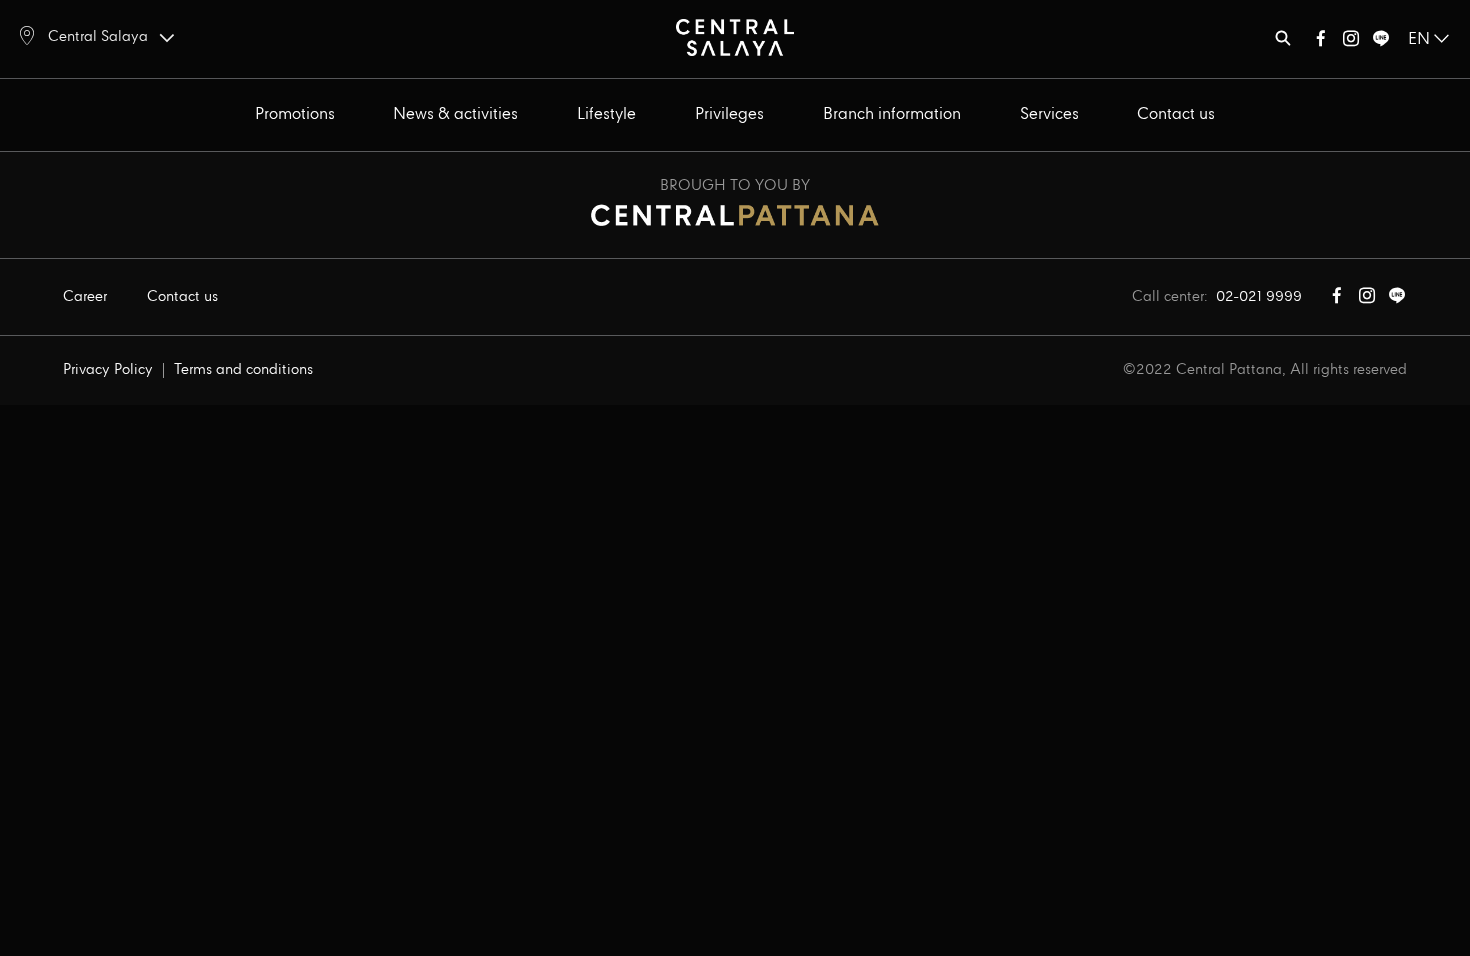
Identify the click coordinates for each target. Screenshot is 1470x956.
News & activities (455, 114)
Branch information (892, 114)
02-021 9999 (1259, 297)
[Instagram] (1351, 42)
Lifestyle (606, 114)
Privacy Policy (108, 370)
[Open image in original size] (735, 36)
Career (85, 297)
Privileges (729, 114)
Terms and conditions (243, 370)
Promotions (295, 114)
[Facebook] (1321, 42)
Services (1049, 114)
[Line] (1381, 42)
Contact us (1176, 114)
